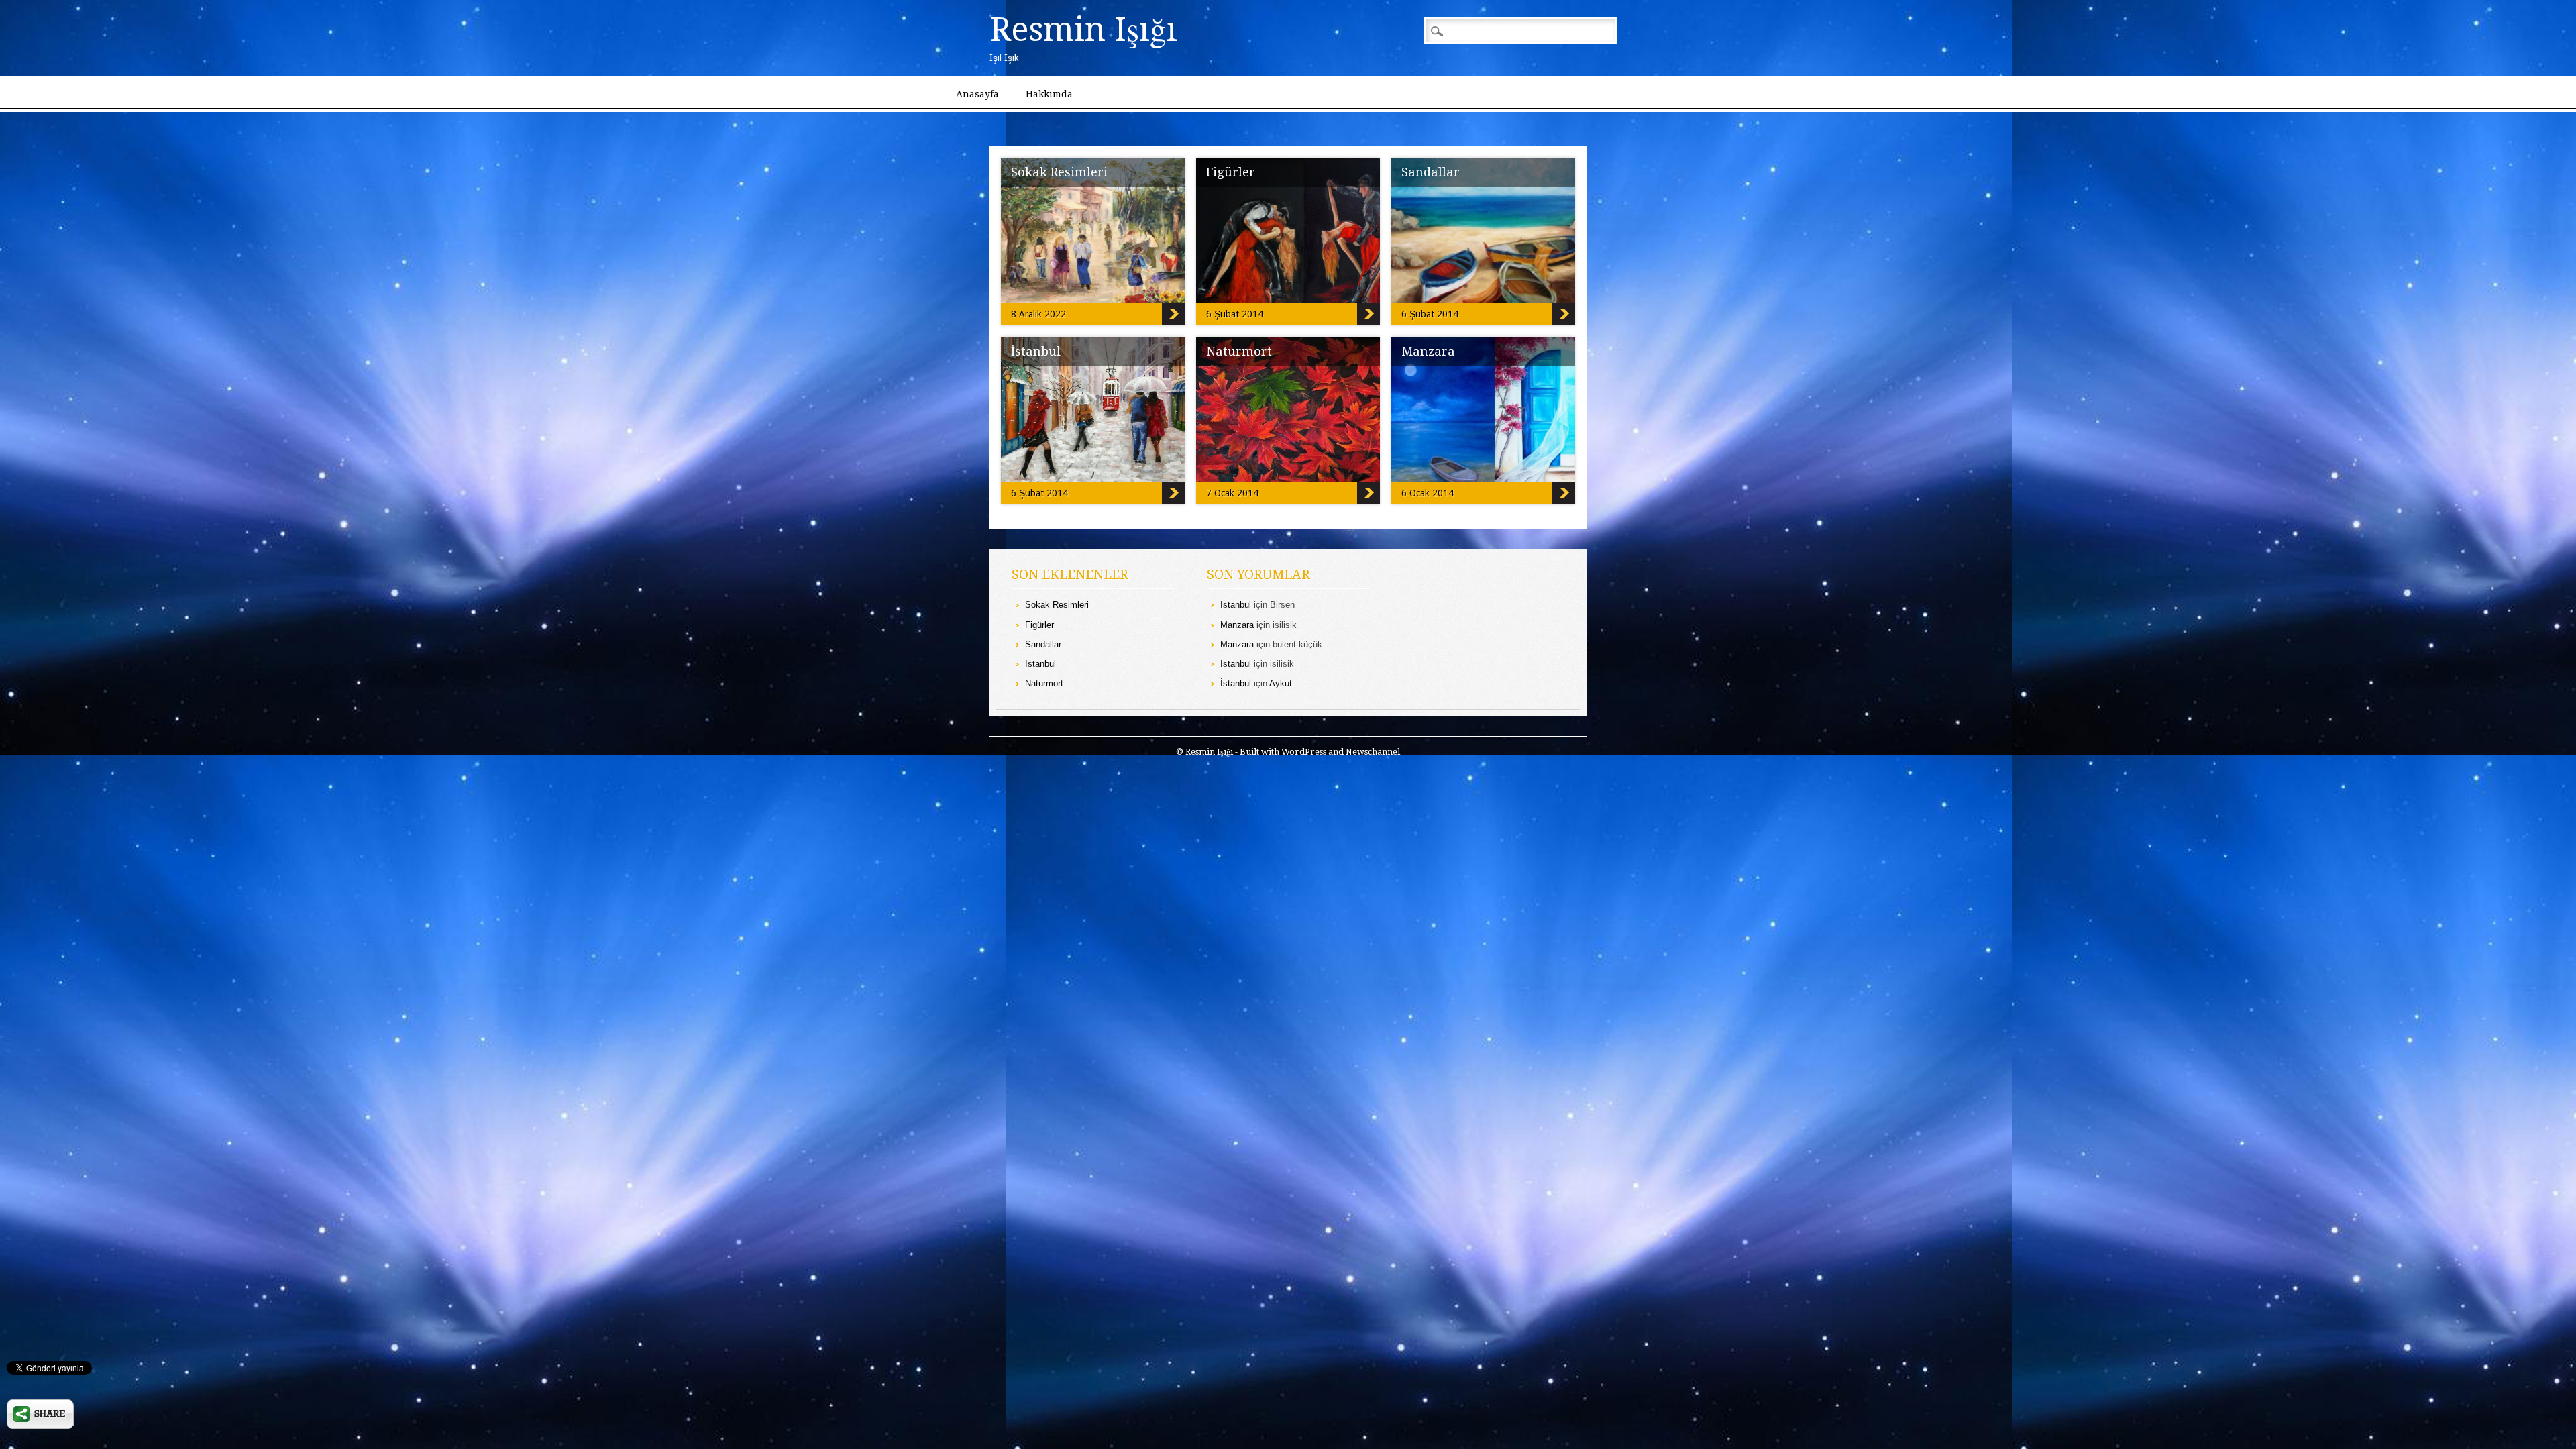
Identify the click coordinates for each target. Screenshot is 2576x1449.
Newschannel (1373, 752)
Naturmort (1239, 351)
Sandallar (1431, 172)
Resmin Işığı (1083, 30)
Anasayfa (977, 94)
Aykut (1281, 683)
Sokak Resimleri (1059, 172)
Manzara (1428, 351)
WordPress (1304, 752)
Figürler (1231, 172)
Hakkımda (1049, 94)
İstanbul (1036, 351)
